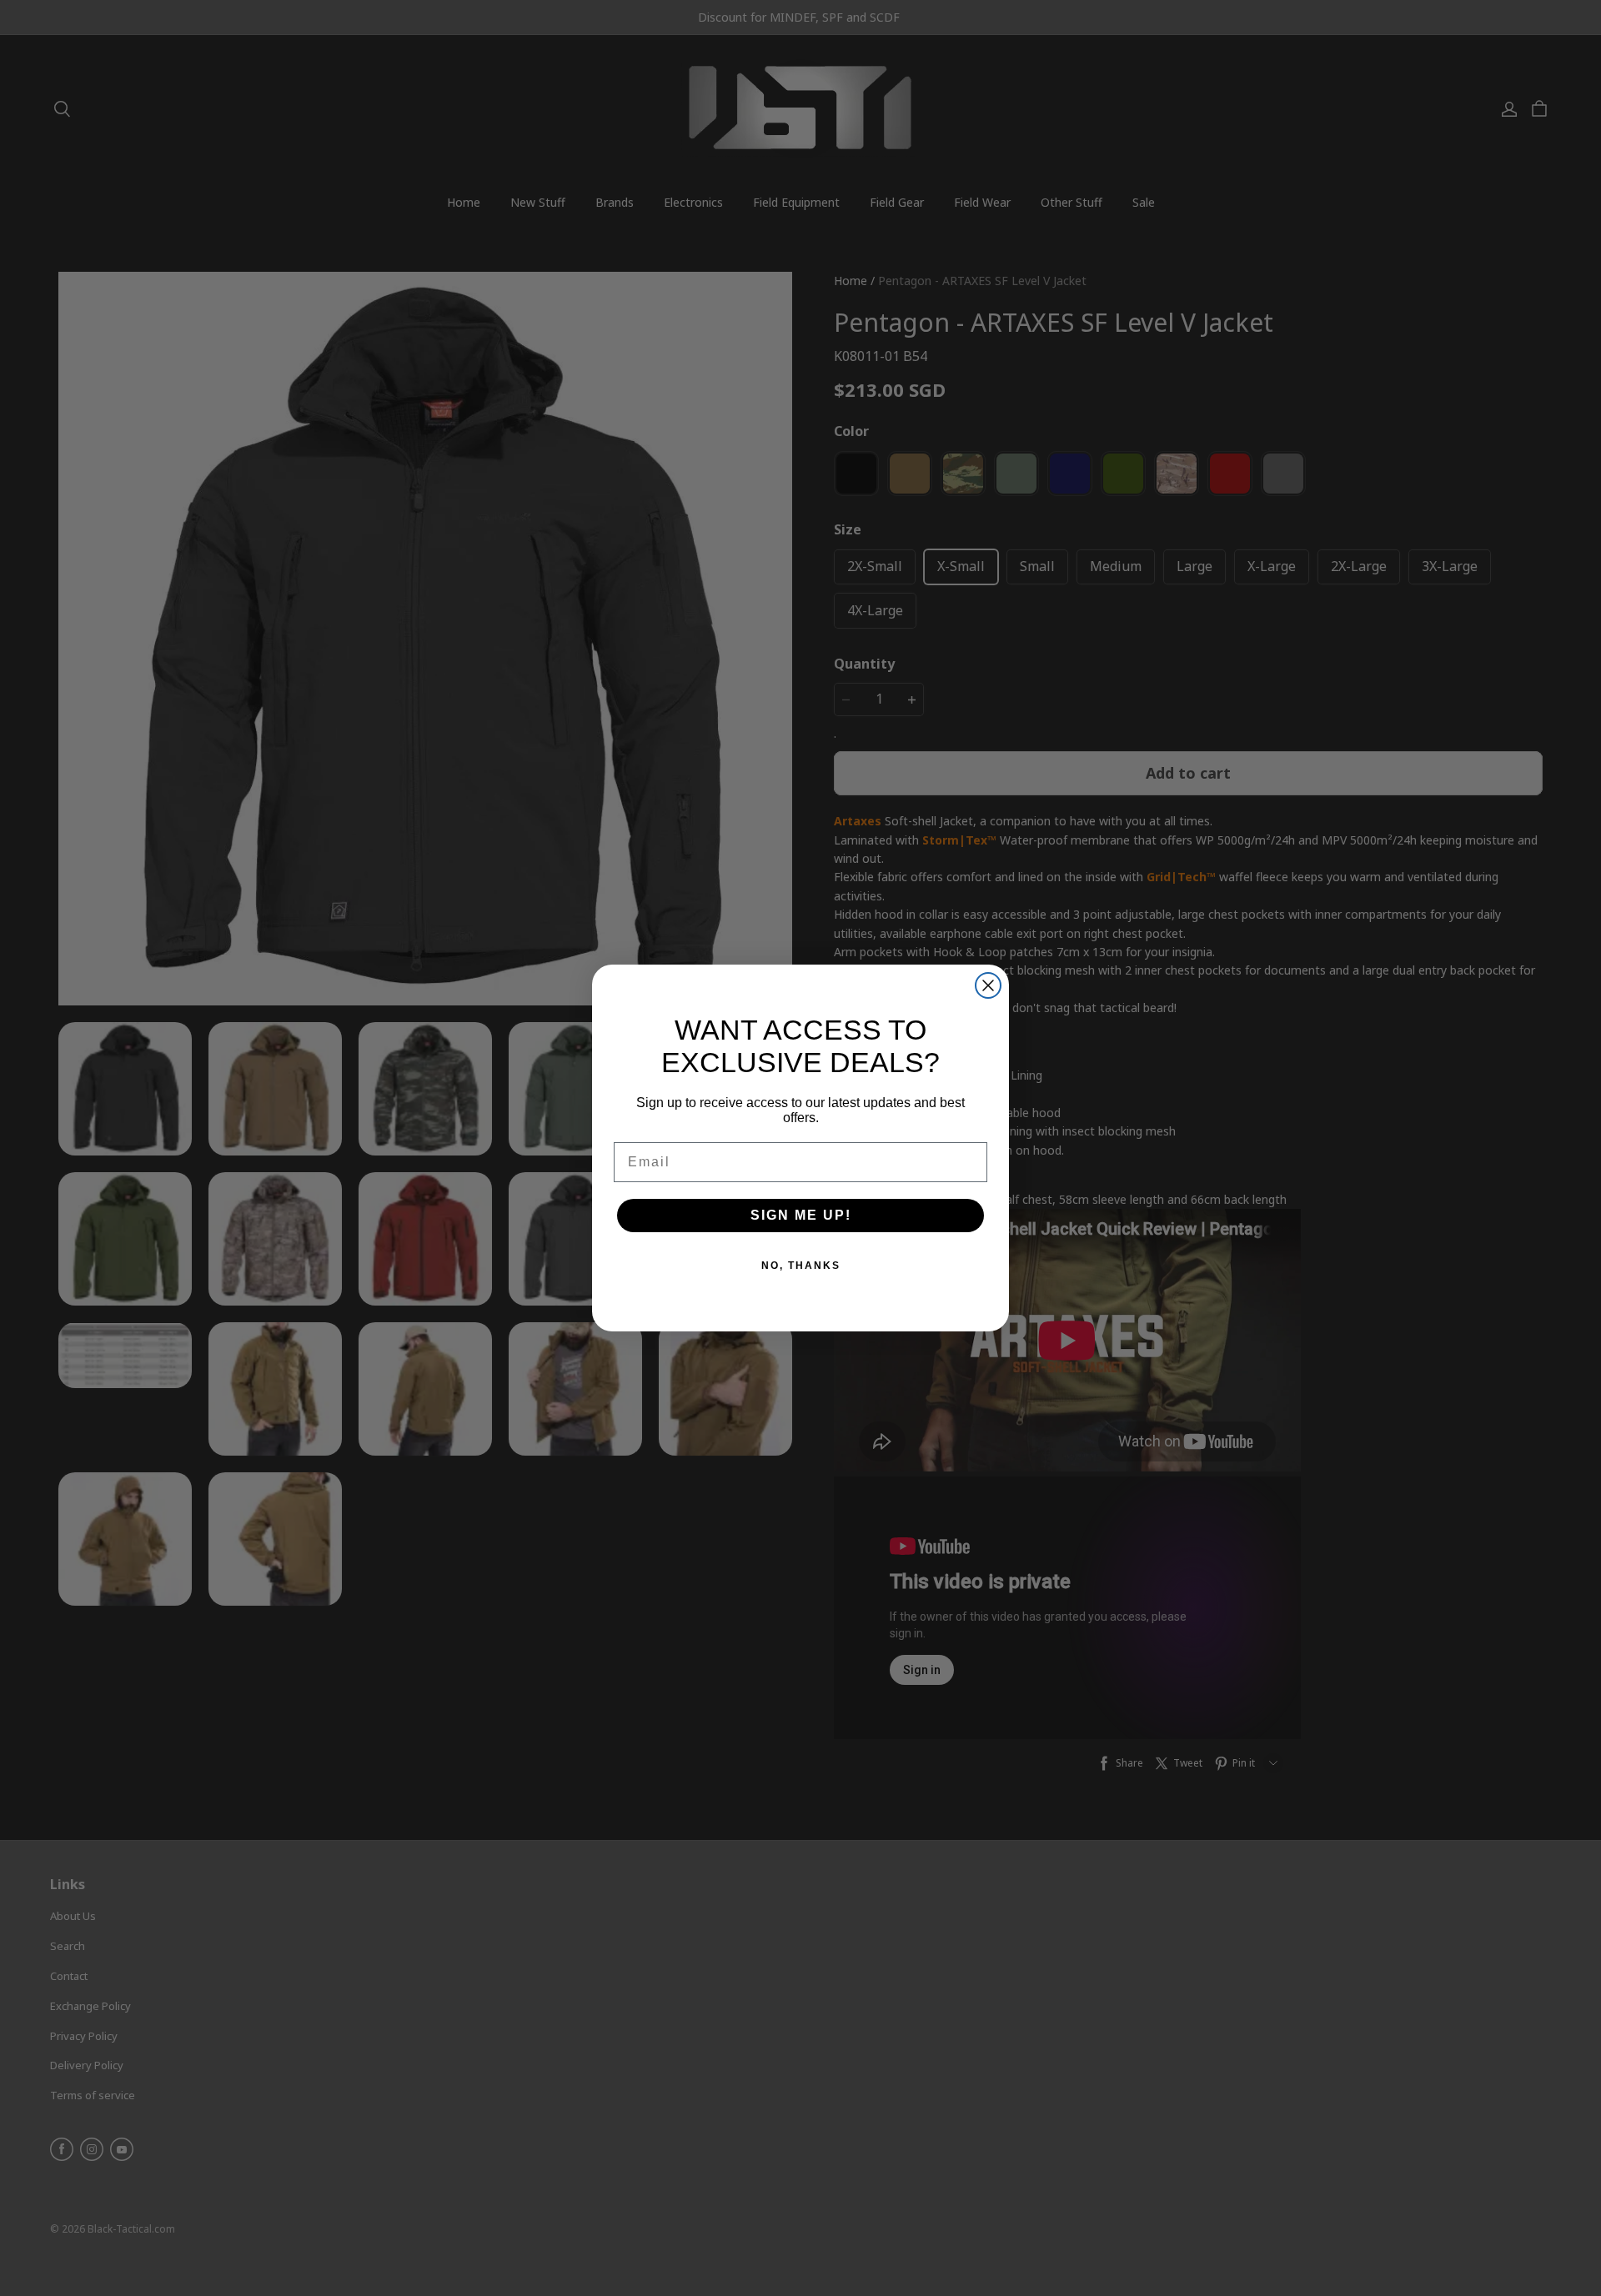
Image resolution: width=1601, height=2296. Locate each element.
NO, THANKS (801, 1266)
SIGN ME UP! (801, 1215)
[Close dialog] (988, 985)
